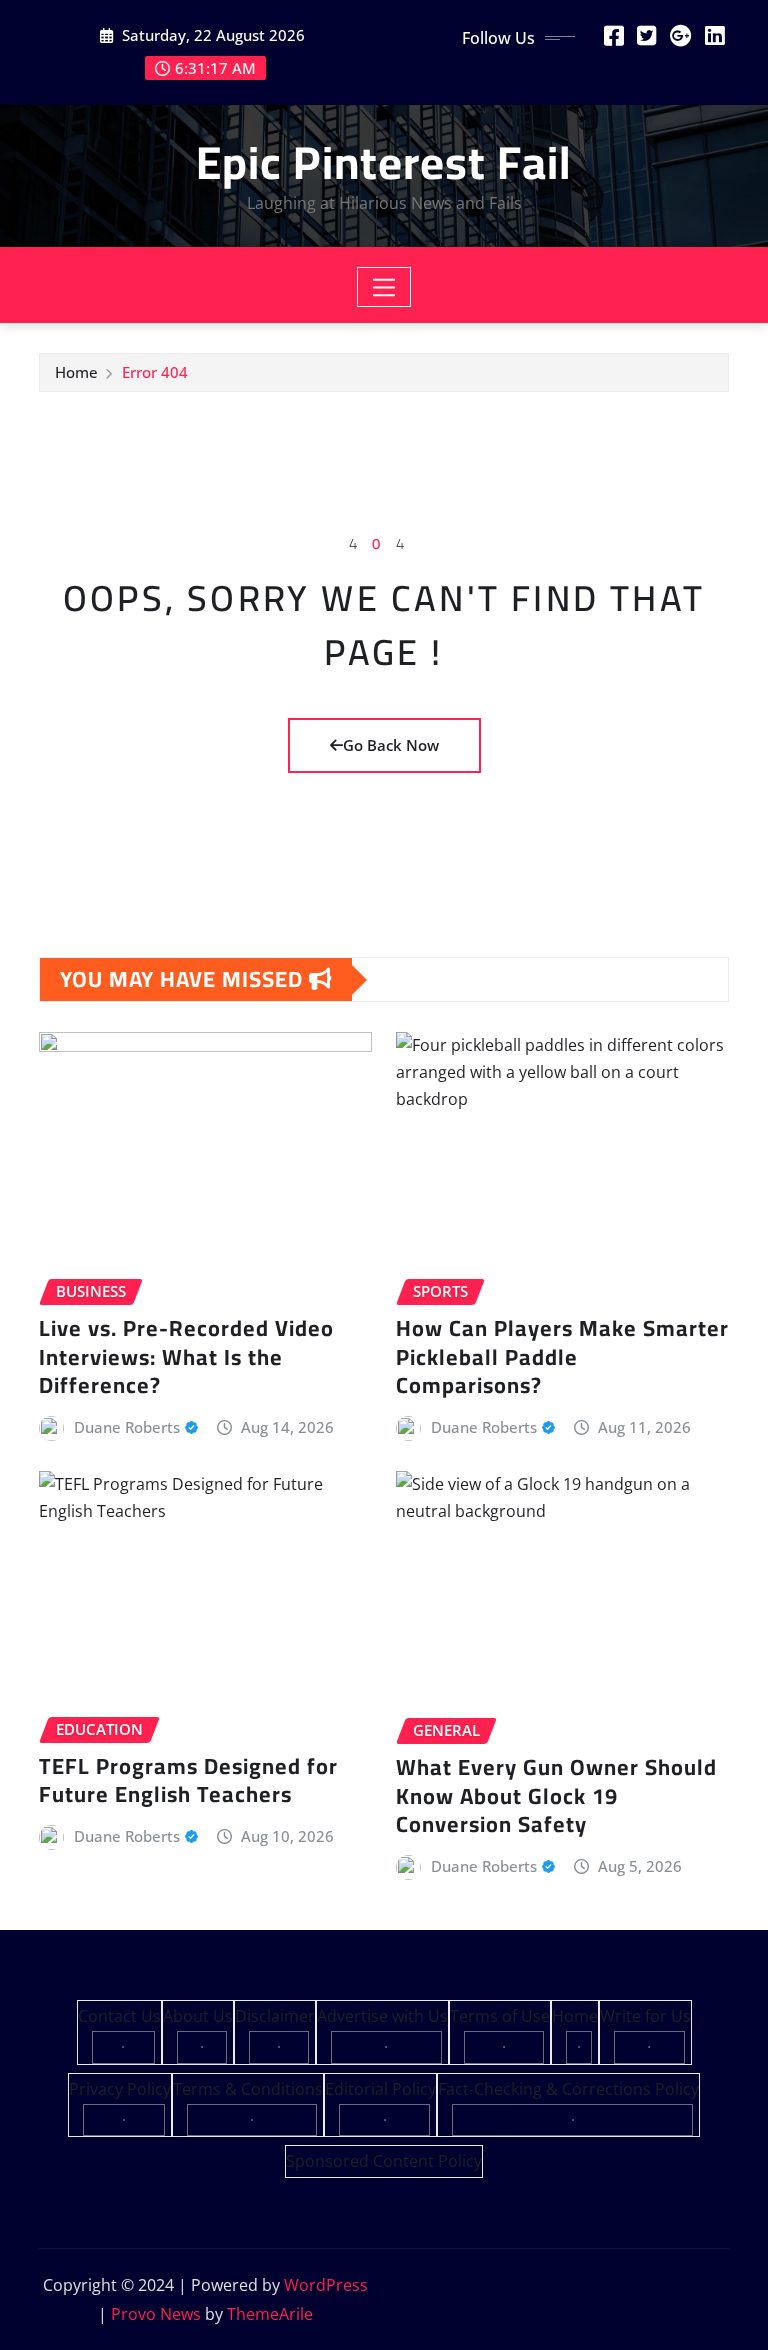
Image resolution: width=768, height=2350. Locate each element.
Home (76, 372)
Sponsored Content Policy (384, 2161)
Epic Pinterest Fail (384, 162)
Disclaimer (275, 2016)
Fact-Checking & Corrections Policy (568, 2089)
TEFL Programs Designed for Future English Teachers (188, 1780)
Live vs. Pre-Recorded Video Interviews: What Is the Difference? (186, 1356)
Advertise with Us (382, 2016)
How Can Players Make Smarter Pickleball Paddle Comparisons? (562, 1356)
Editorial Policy (380, 2089)
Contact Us (119, 2016)
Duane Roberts (127, 1427)
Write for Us (645, 2016)
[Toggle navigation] (384, 287)
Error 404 (155, 372)
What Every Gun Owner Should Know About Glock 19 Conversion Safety (556, 1795)
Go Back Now (391, 745)
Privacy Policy (120, 2089)
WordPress (326, 2285)
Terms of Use (500, 2016)
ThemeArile (270, 2314)
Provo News (156, 2314)
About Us (198, 2016)
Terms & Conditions (248, 2089)
